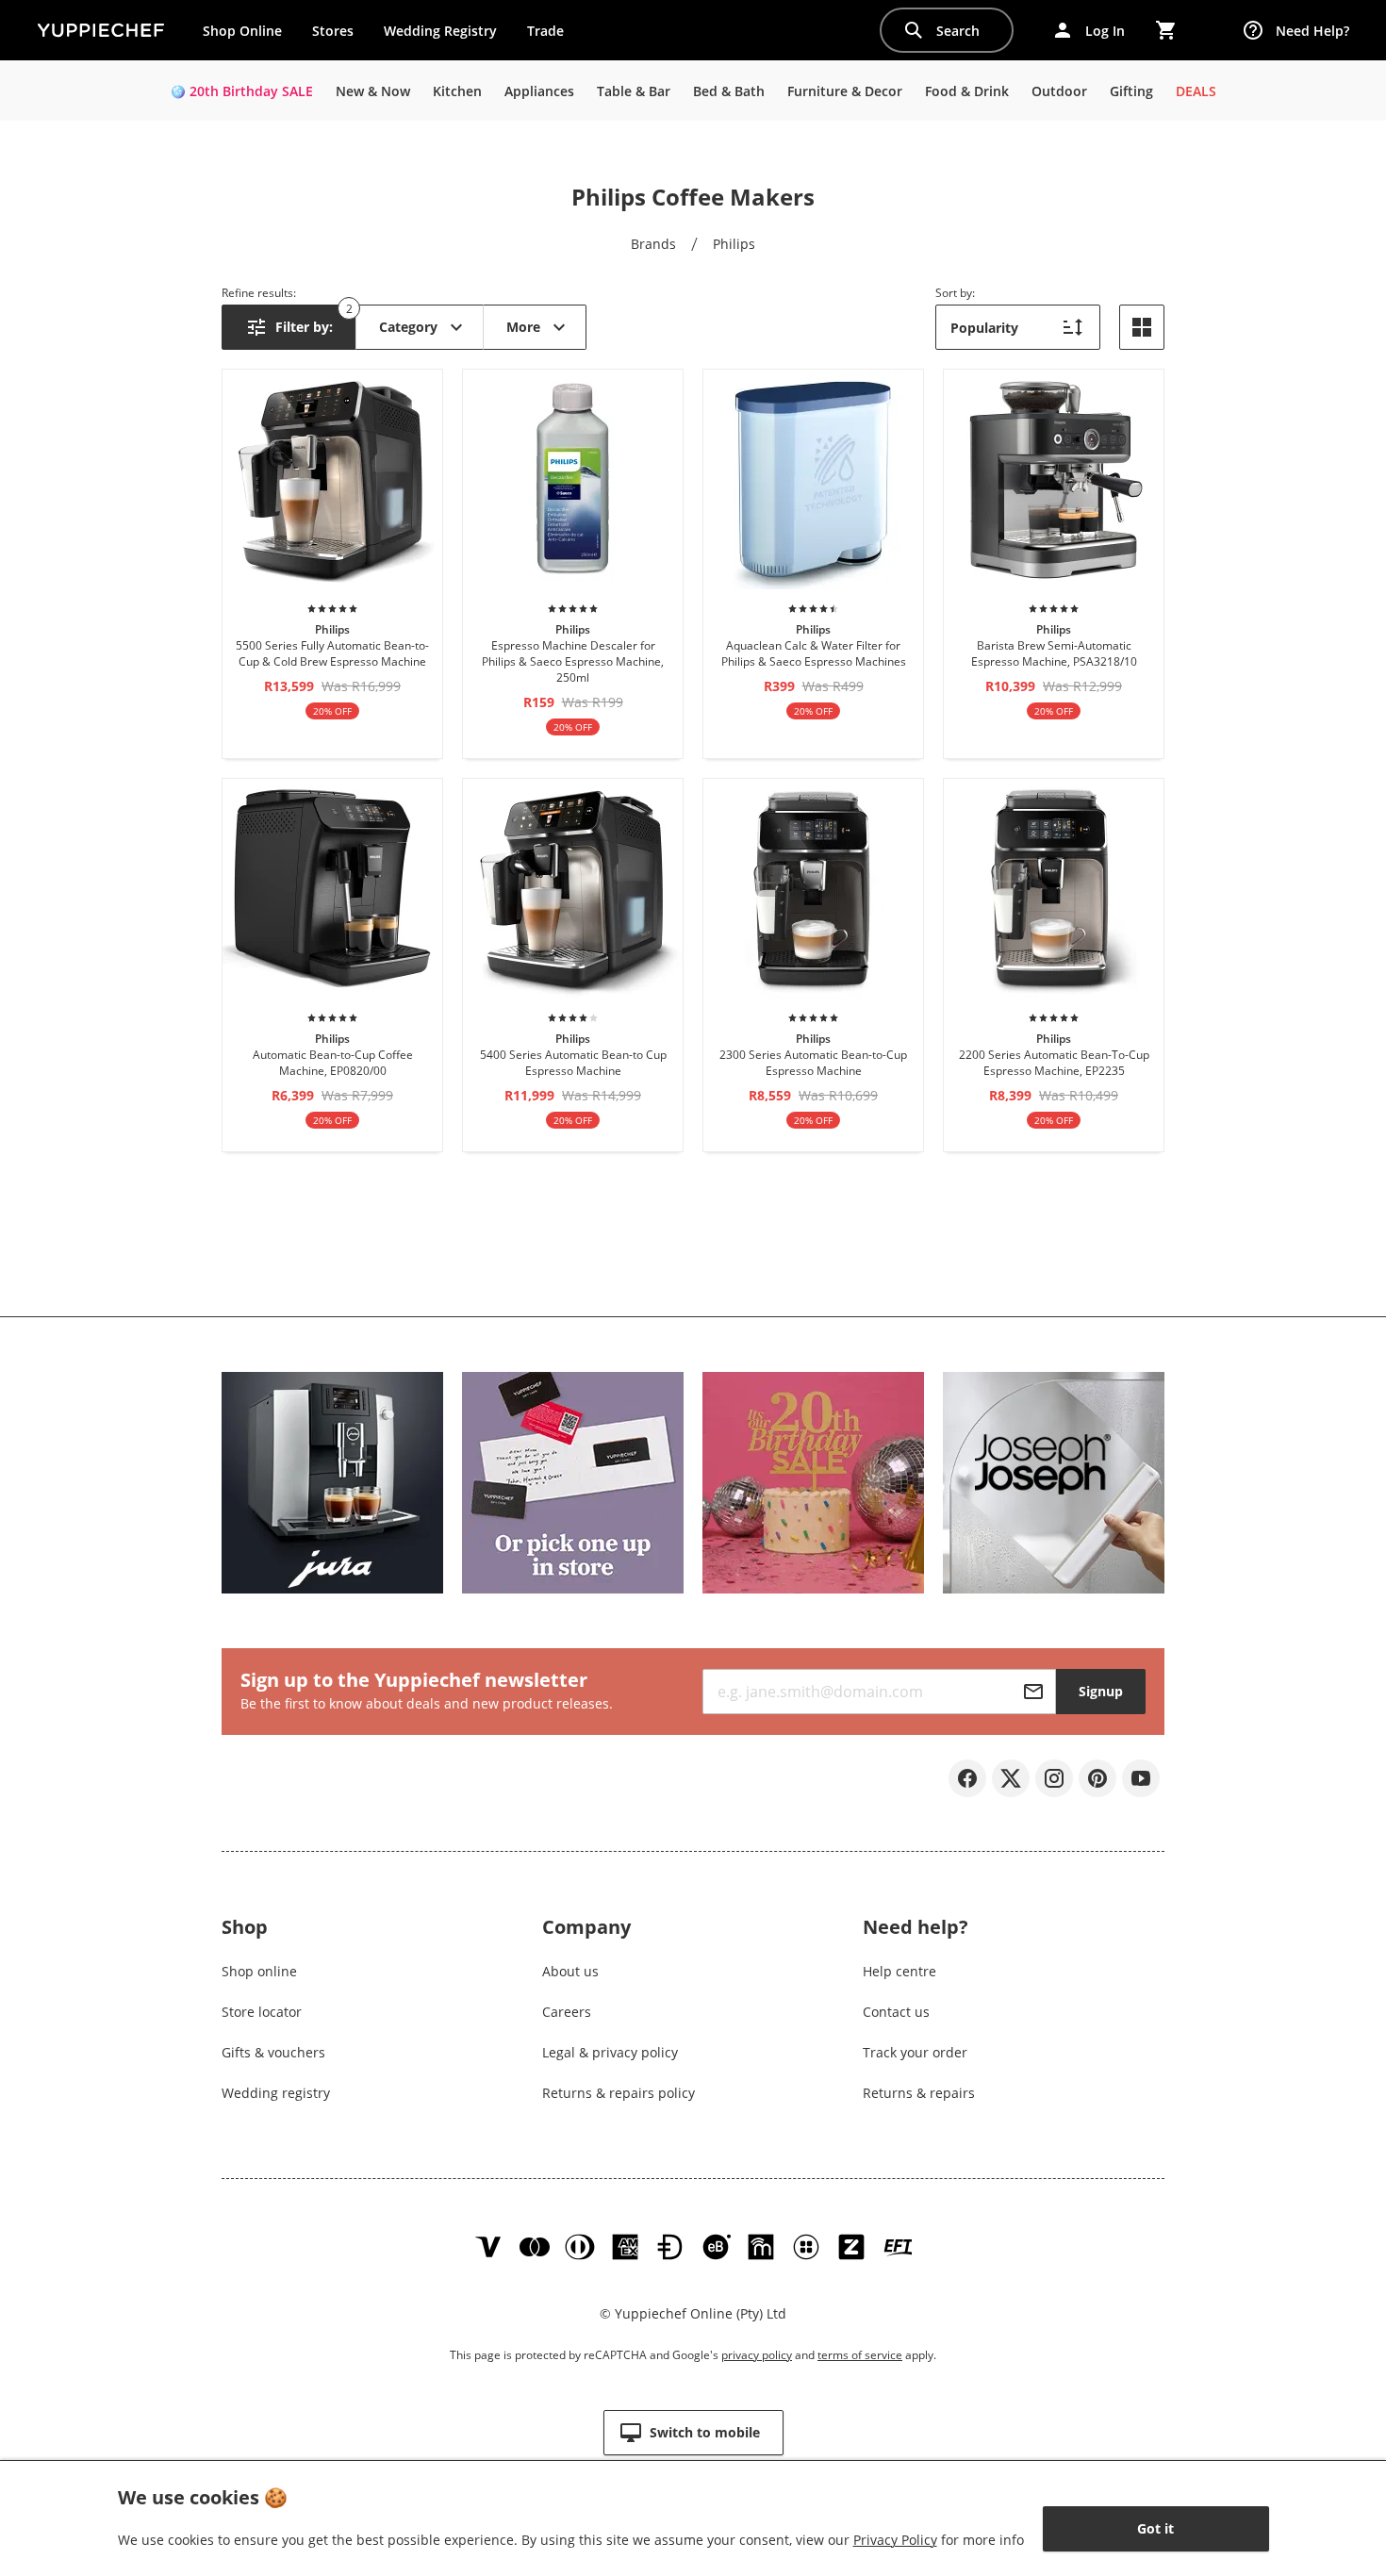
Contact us (896, 2012)
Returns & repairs (919, 2093)
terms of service (860, 2355)
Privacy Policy (895, 2540)
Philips (734, 244)
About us (570, 1971)
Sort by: (955, 293)
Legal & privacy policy (610, 2052)
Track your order (915, 2052)
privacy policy (757, 2355)
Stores (333, 31)
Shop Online (242, 31)
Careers (567, 2012)
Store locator (262, 2012)
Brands (653, 244)
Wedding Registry (440, 31)
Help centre (899, 1971)
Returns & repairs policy (619, 2093)
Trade (553, 35)
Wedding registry (276, 2093)
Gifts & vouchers (273, 2052)
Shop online (259, 1971)
